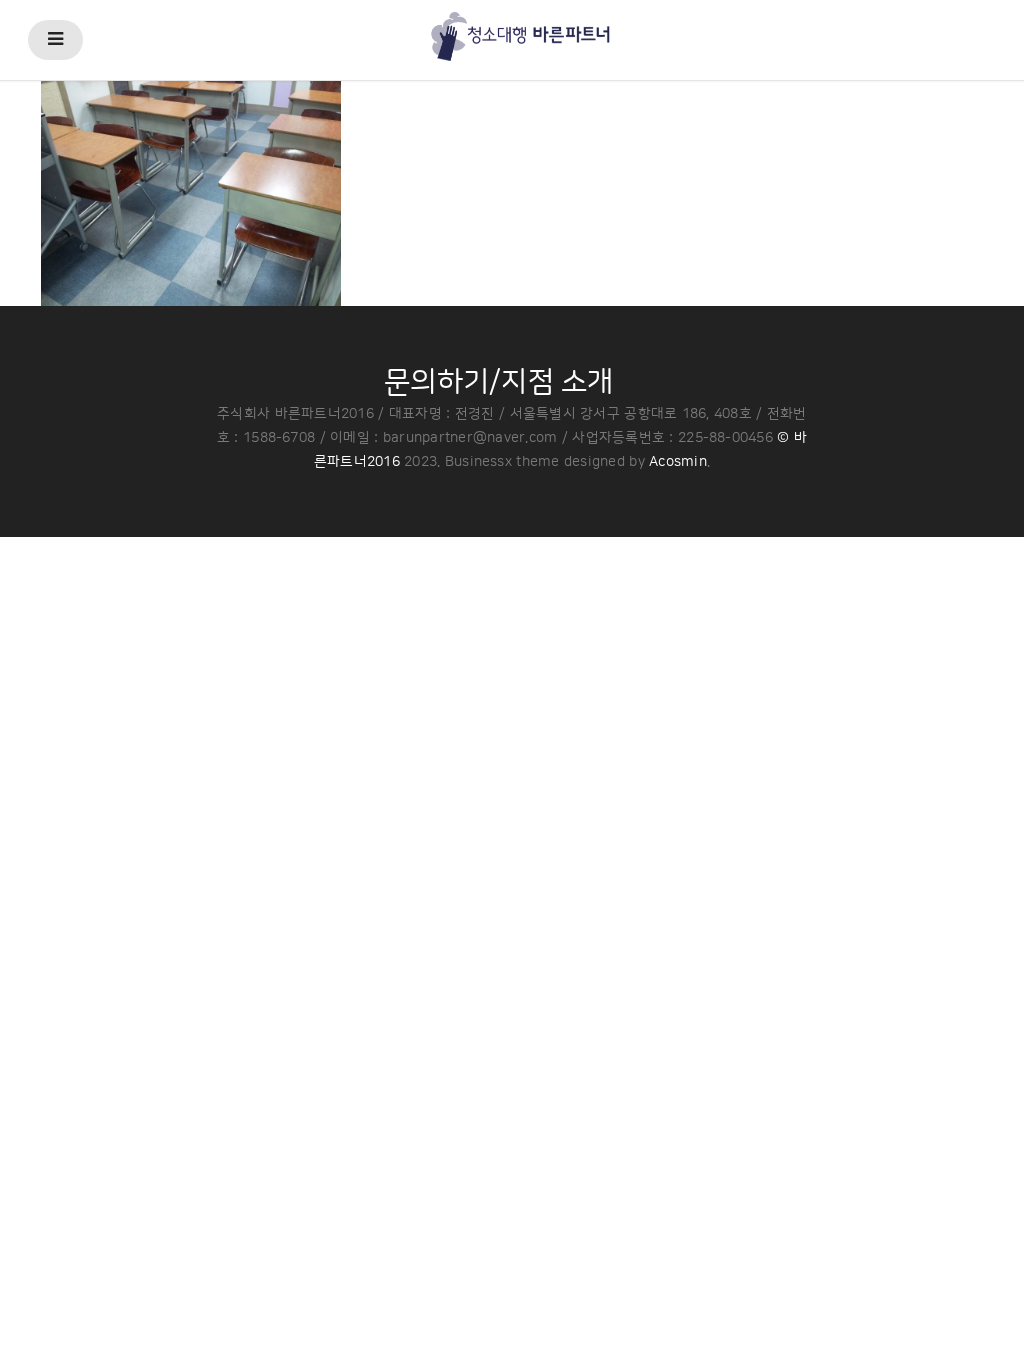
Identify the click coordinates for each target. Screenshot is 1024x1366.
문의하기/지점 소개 (499, 382)
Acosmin (678, 462)
